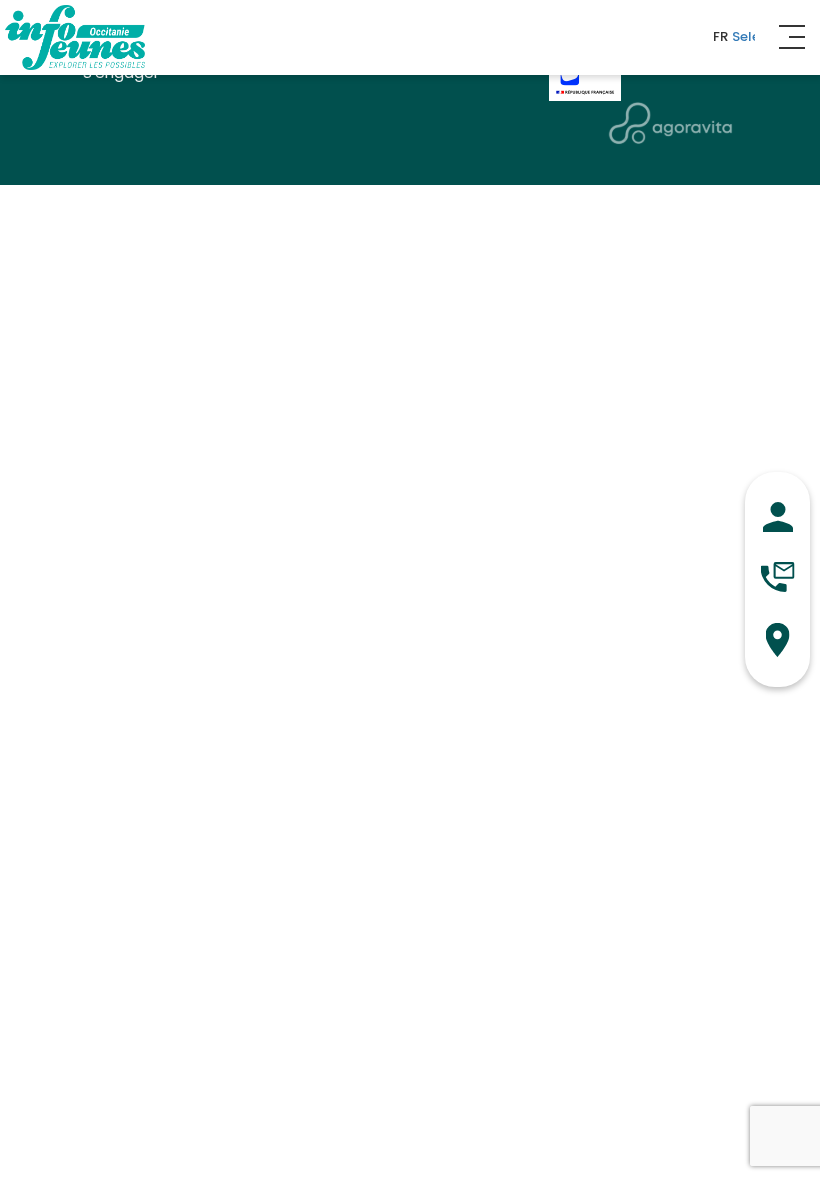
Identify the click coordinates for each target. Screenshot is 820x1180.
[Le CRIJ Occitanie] (75, 37)
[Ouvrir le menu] (790, 37)
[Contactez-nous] (777, 577)
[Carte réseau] (777, 639)
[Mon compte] (778, 517)
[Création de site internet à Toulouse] (671, 123)
